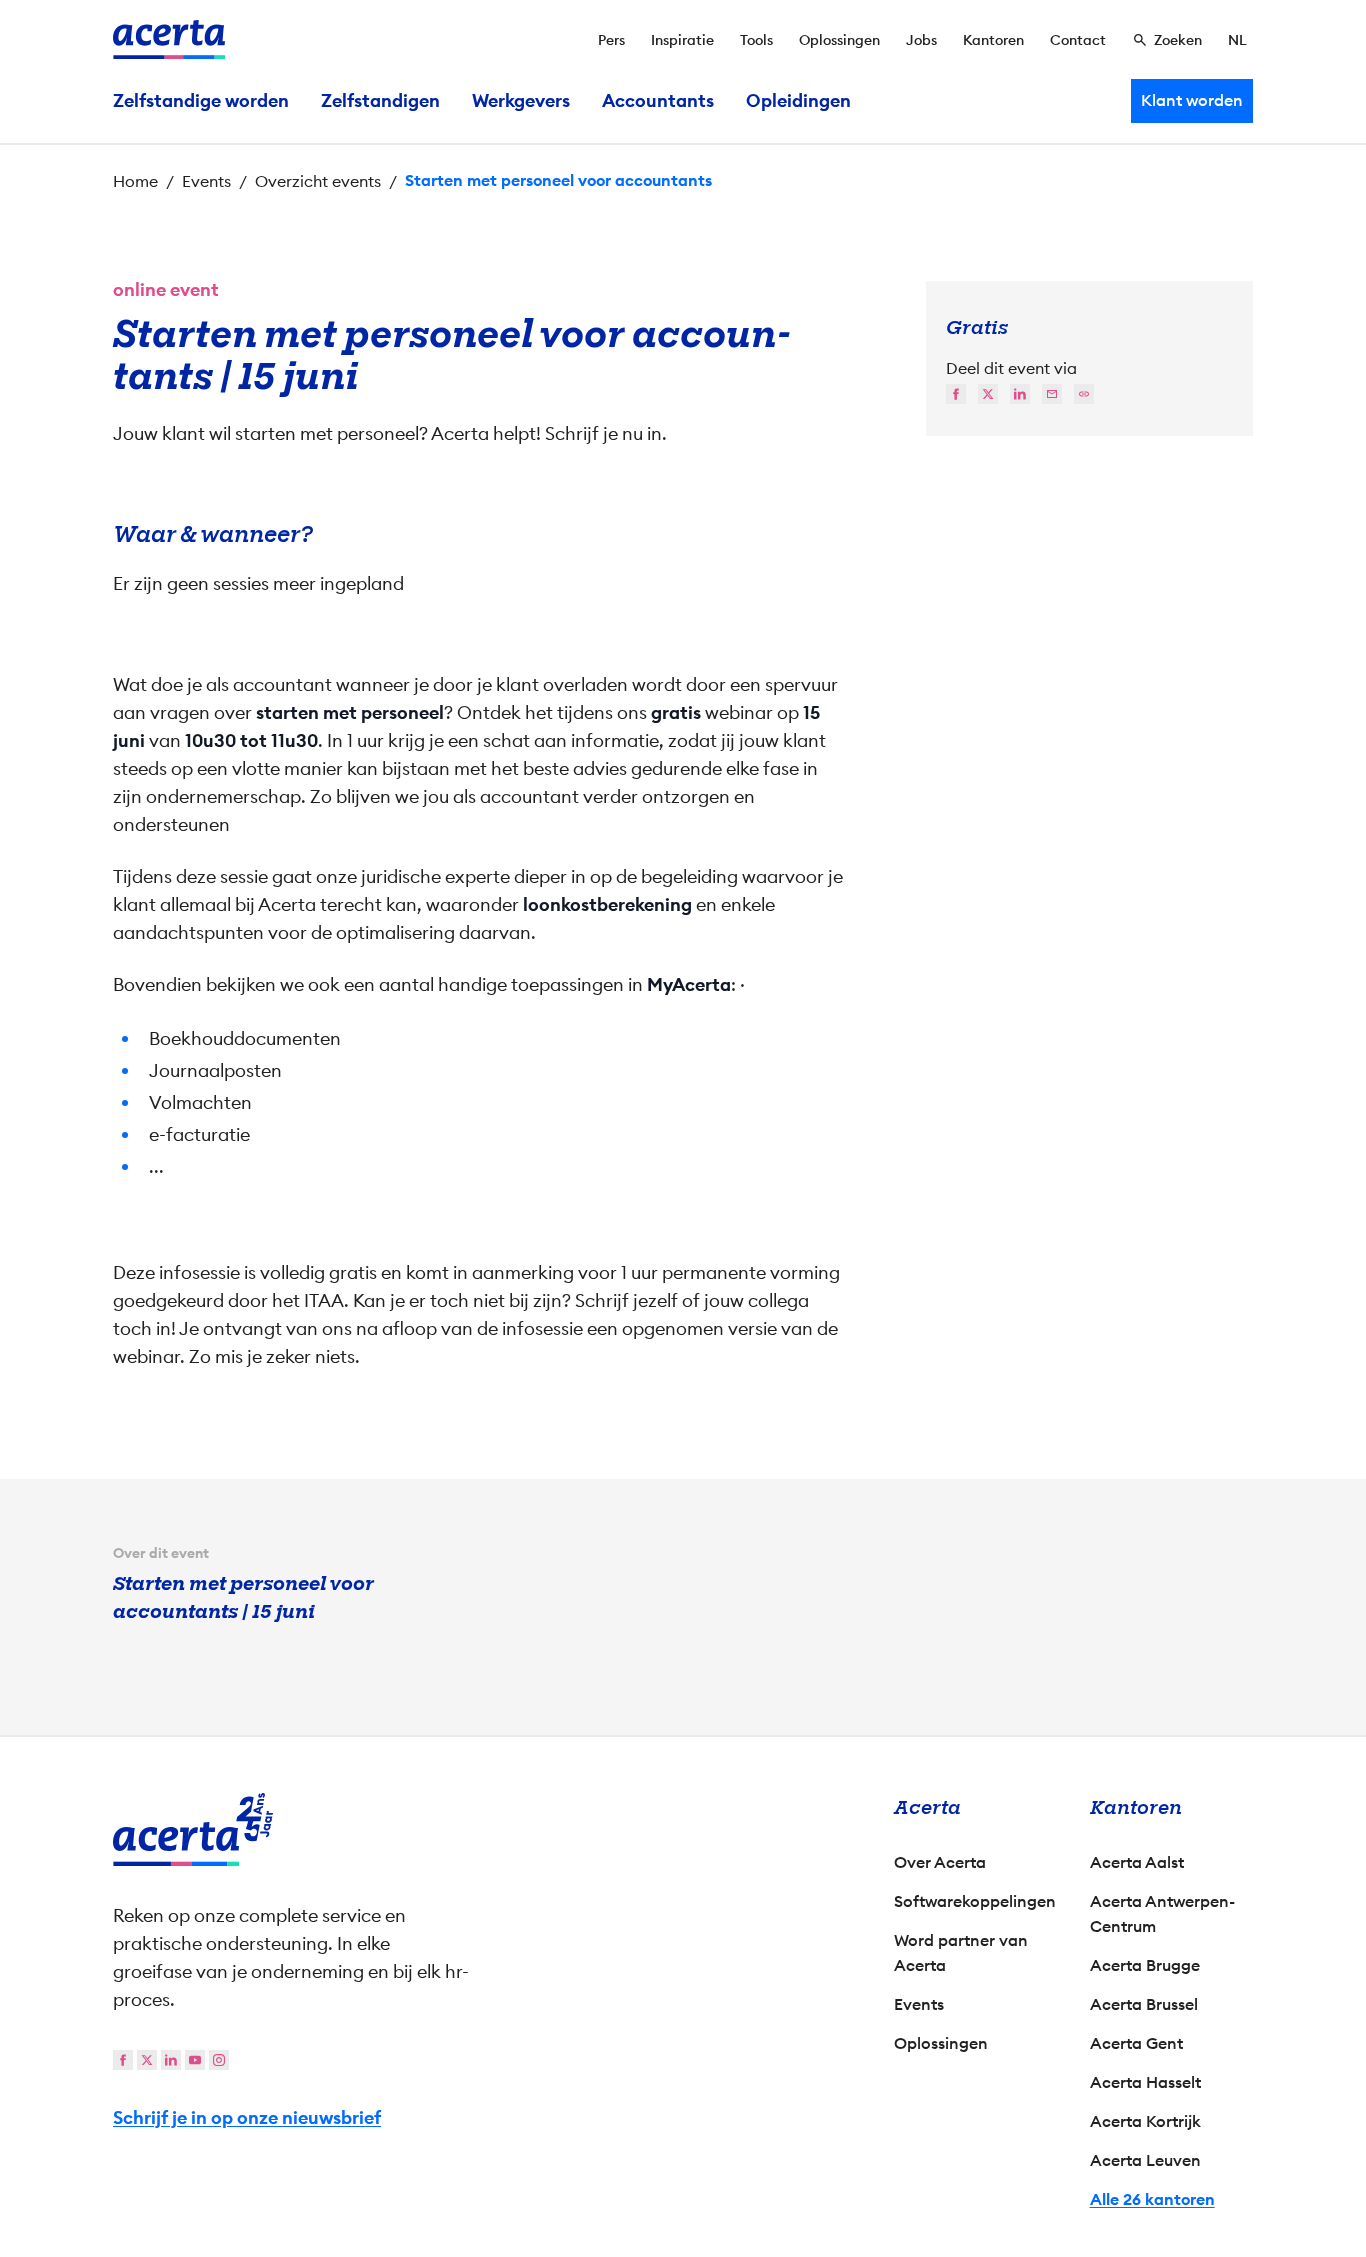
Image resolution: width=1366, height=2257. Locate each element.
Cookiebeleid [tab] (883, 916)
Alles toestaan (859, 1299)
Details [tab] (683, 916)
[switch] (573, 1221)
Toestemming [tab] (482, 919)
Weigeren (678, 1299)
